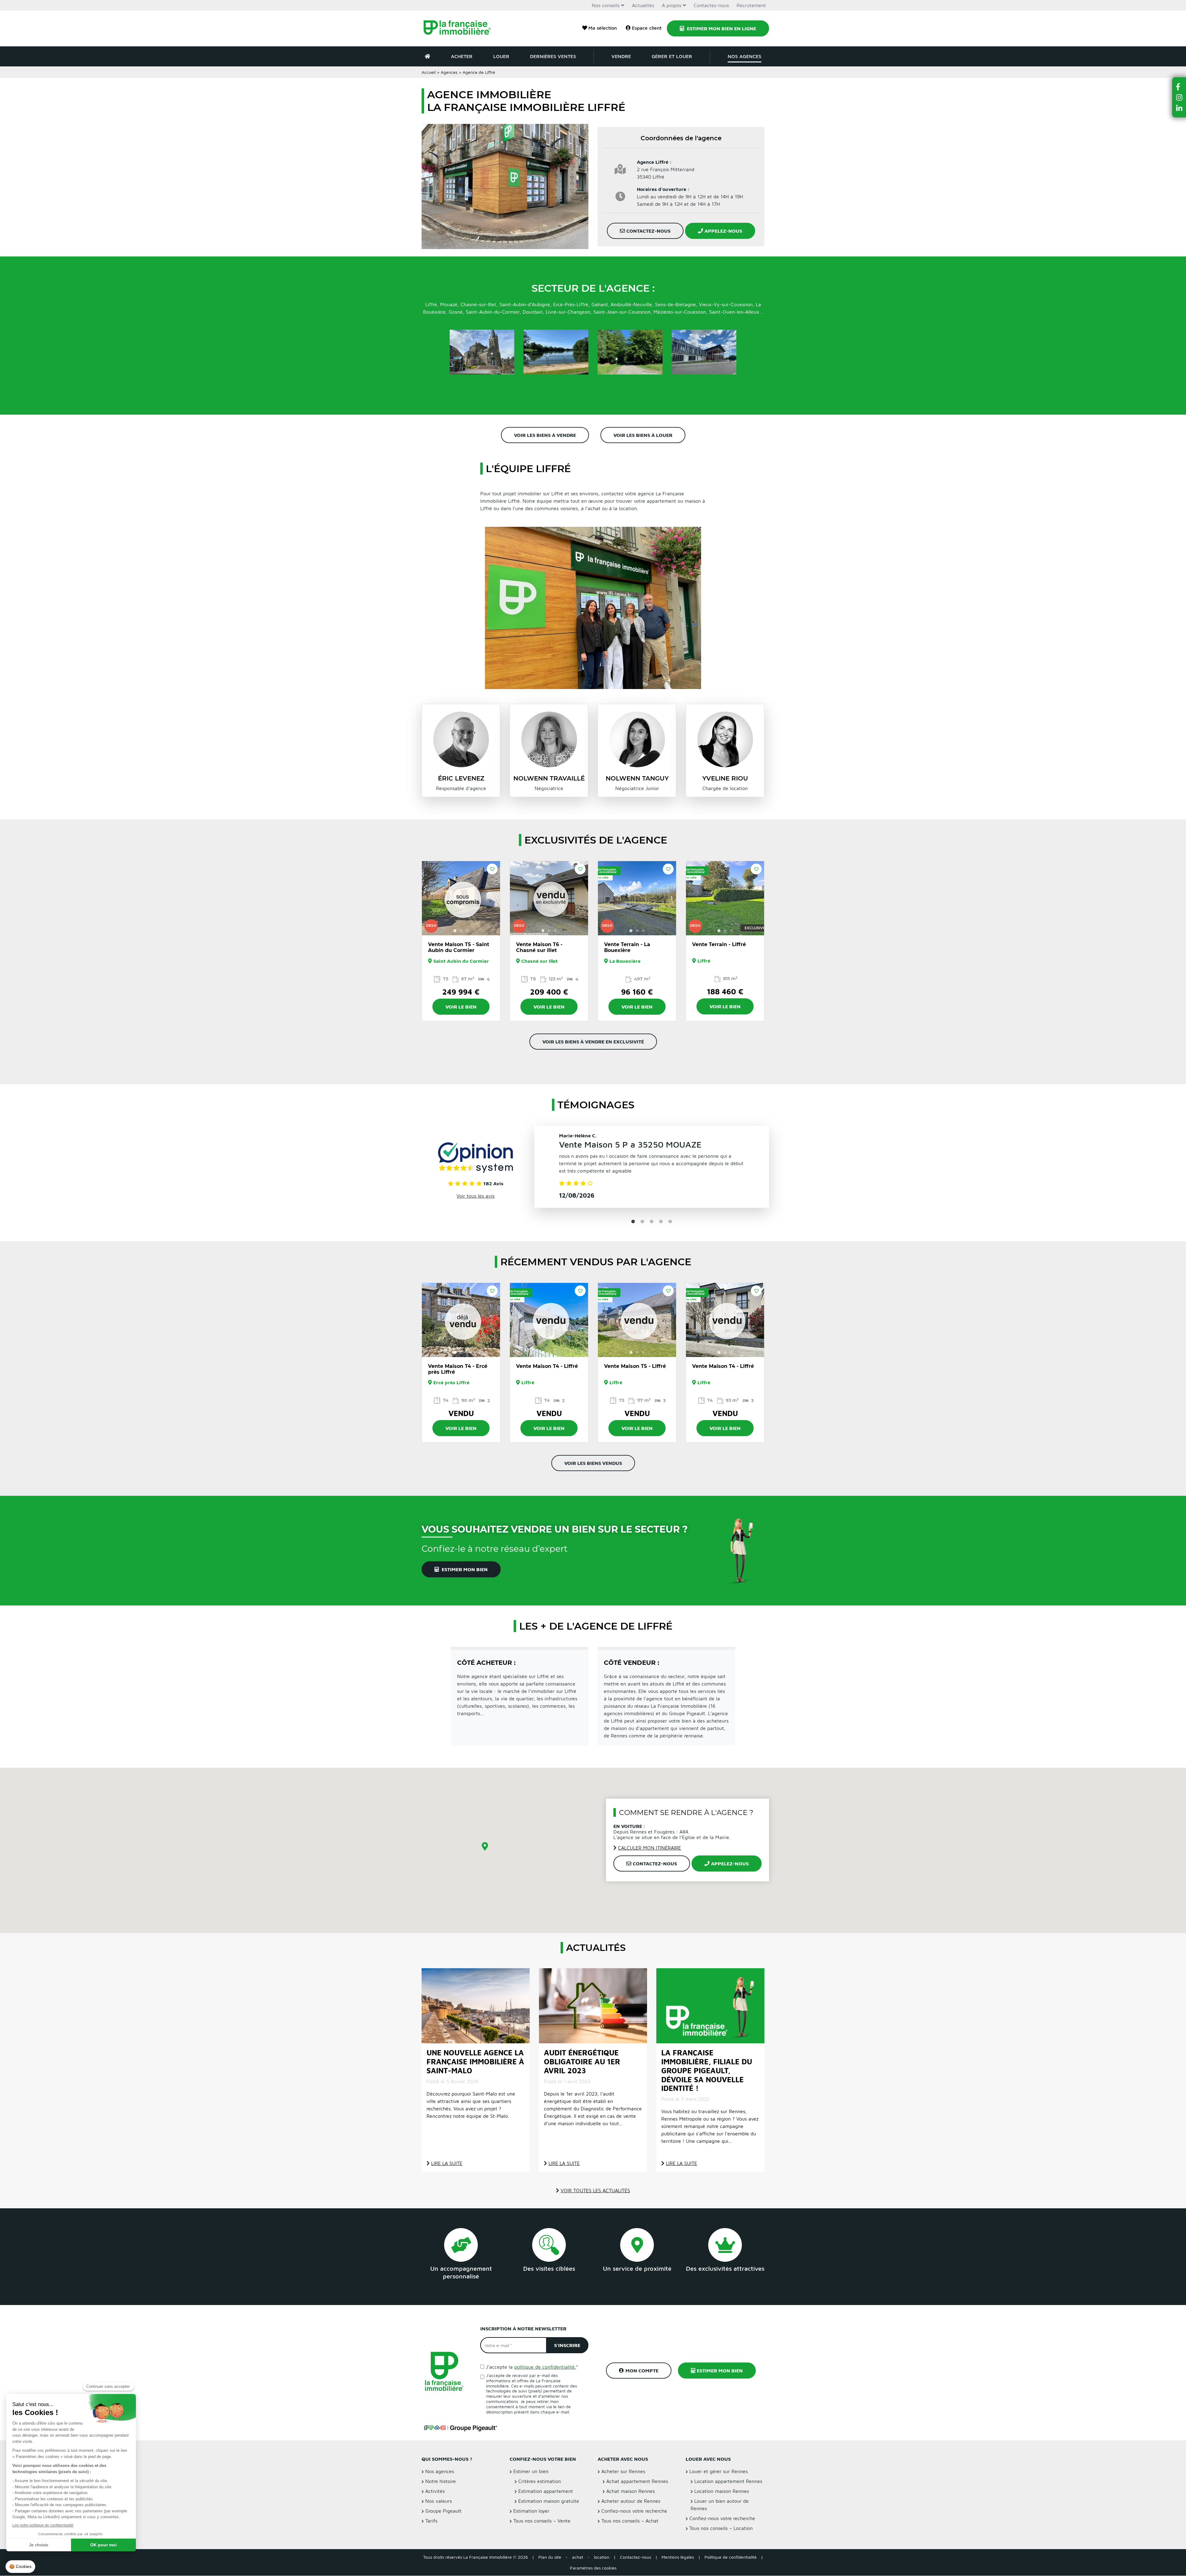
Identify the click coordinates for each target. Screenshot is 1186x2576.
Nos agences (744, 56)
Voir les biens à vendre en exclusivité (593, 1042)
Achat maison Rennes (631, 2491)
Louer (501, 56)
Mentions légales (678, 2557)
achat (578, 2557)
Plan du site (550, 2557)
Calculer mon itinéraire (650, 1848)
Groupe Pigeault (443, 2511)
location (602, 2557)
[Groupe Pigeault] (461, 2428)
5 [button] (670, 1222)
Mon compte (642, 2371)
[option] (461, 898)
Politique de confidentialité (731, 2557)
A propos (672, 5)
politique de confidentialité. (545, 2367)
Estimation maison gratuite (549, 2501)
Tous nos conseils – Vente (542, 2521)
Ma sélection (603, 28)
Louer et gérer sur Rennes (719, 2472)
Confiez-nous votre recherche (634, 2511)
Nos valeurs (439, 2501)
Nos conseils (606, 5)
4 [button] (661, 1222)
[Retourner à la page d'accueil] (461, 28)
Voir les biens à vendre (545, 435)
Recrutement (751, 5)
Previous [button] (430, 898)
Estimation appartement (546, 2491)
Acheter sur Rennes (623, 2472)
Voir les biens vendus (593, 1463)
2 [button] (461, 931)
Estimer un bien (531, 2472)
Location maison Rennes (722, 2491)
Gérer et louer (672, 56)
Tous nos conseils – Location (721, 2528)
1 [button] (455, 931)
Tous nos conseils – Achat (630, 2521)
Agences (449, 72)
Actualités (643, 5)
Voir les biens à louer (643, 435)
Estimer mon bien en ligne (721, 28)
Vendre (621, 56)
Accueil (429, 72)
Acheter (462, 56)
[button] (1179, 87)
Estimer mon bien (464, 1569)
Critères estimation (540, 2481)
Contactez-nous (711, 5)
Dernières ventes (553, 56)
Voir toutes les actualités (595, 2190)
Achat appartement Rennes (637, 2481)
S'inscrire (567, 2345)
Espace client (647, 28)
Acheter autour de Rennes (631, 2501)
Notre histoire (441, 2481)
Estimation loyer (531, 2511)
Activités (435, 2491)
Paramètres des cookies (593, 2568)
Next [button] (492, 898)
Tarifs (431, 2521)
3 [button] (467, 931)
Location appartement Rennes (728, 2481)
